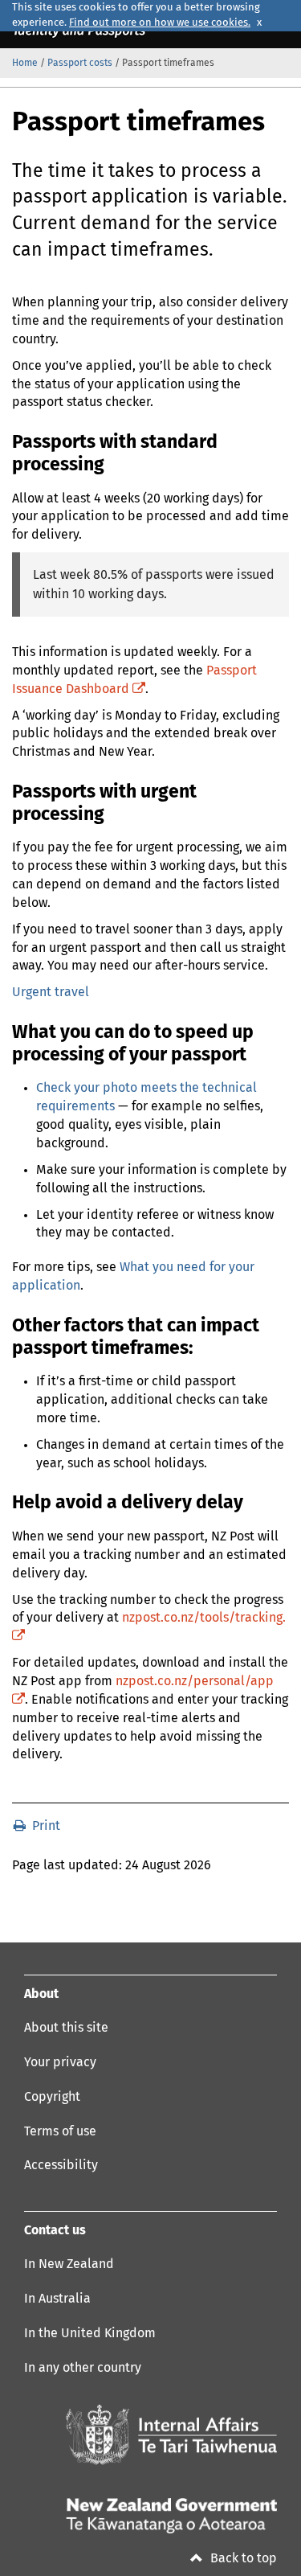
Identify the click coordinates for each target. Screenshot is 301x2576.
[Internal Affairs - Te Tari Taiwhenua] (171, 2435)
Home (25, 64)
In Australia (57, 2299)
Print (45, 1826)
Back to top (242, 2558)
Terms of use (60, 2131)
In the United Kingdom (90, 2333)
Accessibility (61, 2165)
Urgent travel (51, 992)
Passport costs (80, 64)
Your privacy (60, 2062)
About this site (66, 2028)
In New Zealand (69, 2264)
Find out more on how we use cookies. (160, 23)
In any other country (83, 2368)
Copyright (52, 2097)
